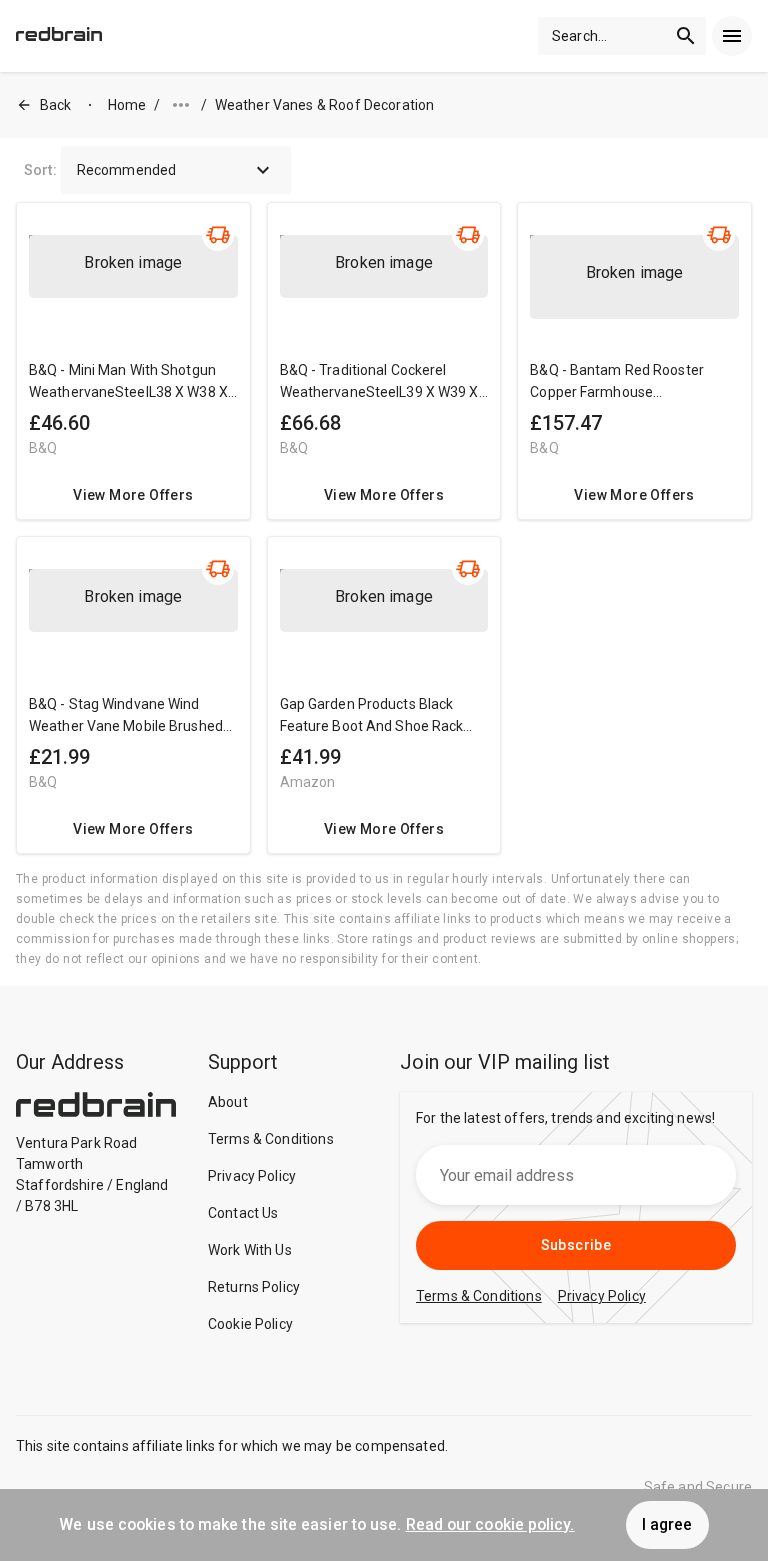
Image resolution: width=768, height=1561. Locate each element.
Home (127, 105)
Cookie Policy (250, 1324)
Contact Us (243, 1213)
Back (56, 105)
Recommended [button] (127, 170)
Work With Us (250, 1250)
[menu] (732, 36)
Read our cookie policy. (490, 1524)
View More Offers (133, 495)
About (228, 1102)
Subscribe (576, 1245)
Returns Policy (254, 1287)
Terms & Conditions (271, 1139)
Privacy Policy (252, 1176)
